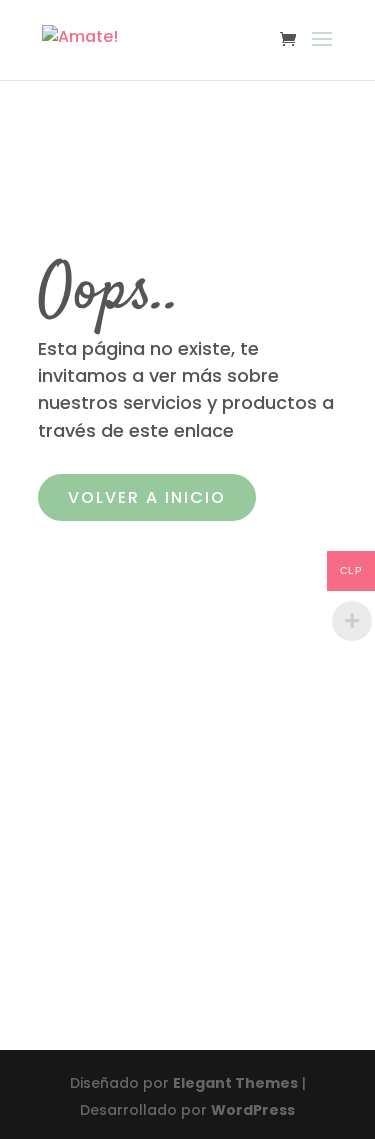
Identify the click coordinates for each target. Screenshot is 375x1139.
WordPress (253, 1110)
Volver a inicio (147, 497)
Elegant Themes (235, 1083)
